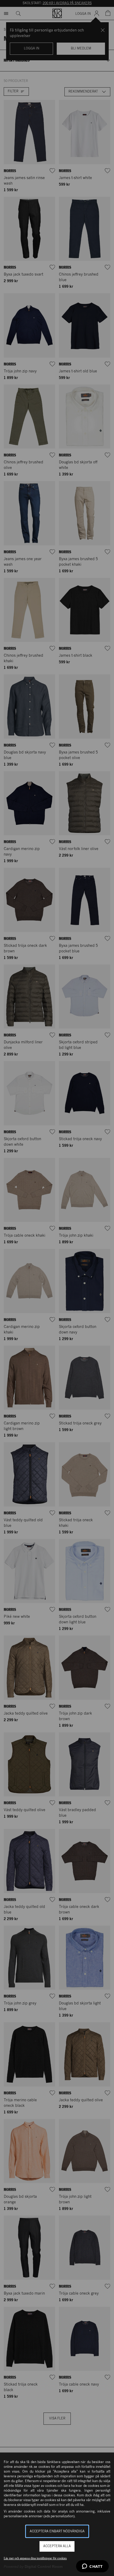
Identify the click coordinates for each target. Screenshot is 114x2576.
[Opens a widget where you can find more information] (92, 2567)
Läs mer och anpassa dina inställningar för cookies (35, 2558)
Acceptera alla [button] (57, 2546)
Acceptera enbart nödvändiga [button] (57, 2531)
